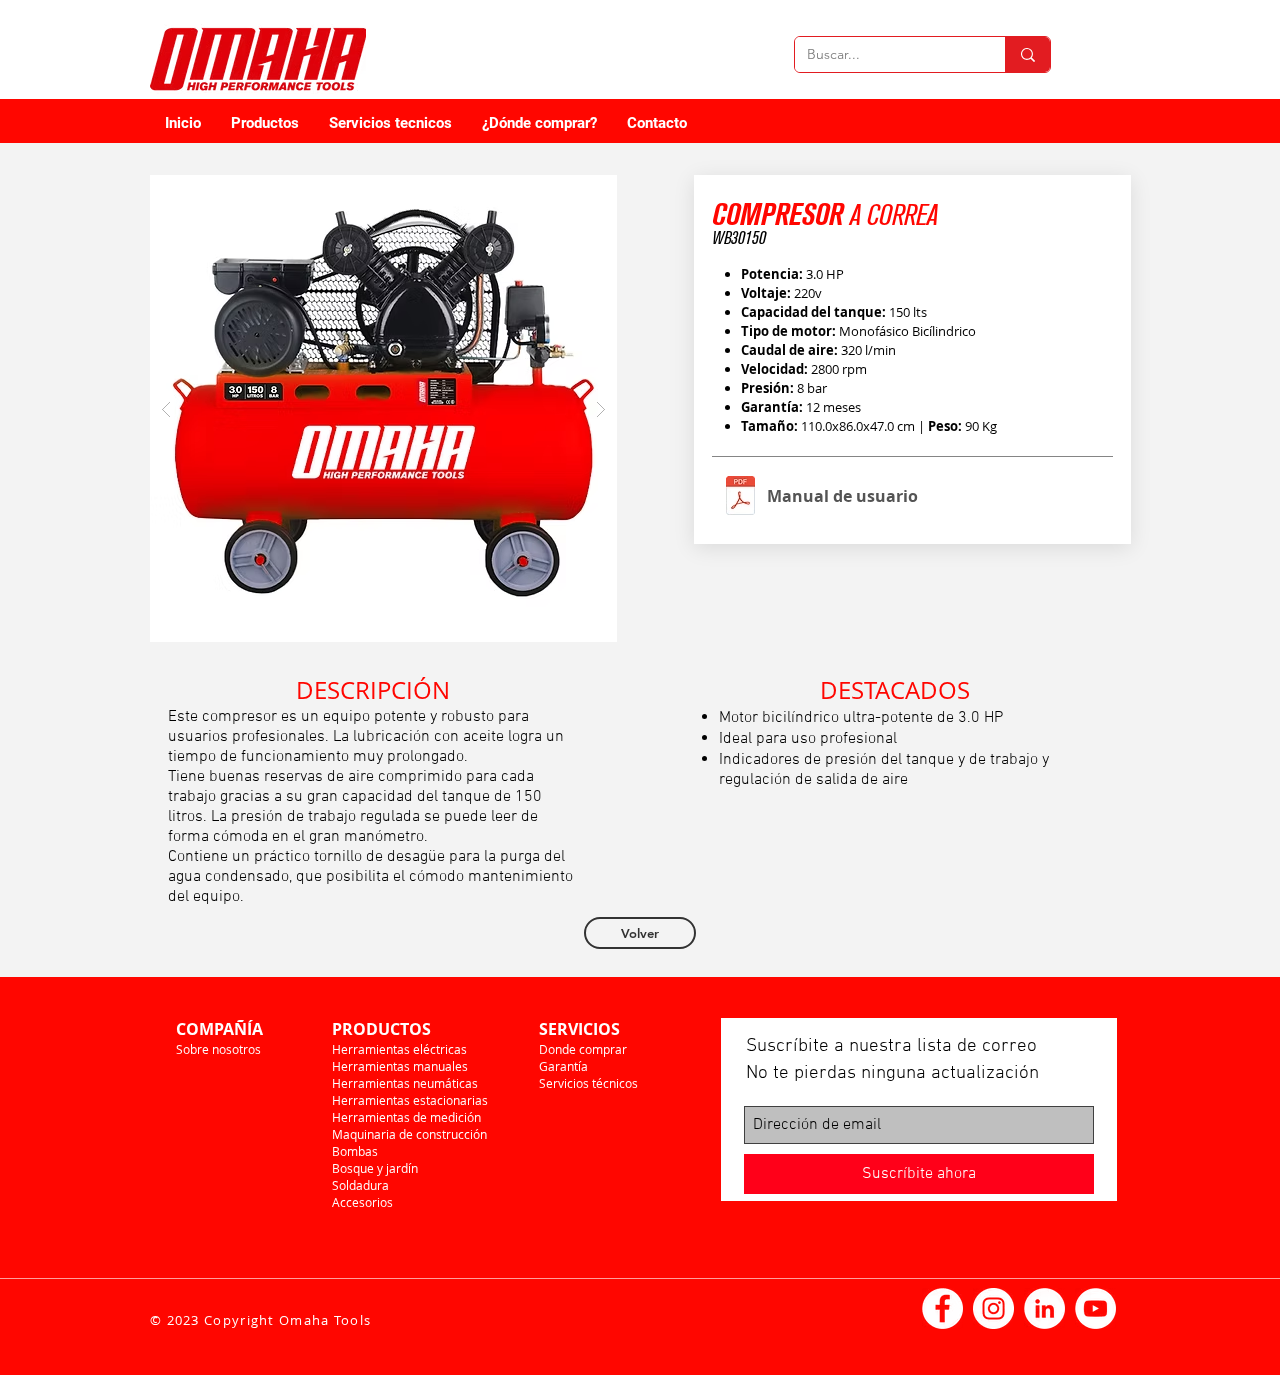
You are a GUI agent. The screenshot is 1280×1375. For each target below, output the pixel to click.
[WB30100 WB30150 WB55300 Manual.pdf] (740, 497)
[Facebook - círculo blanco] (942, 1308)
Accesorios (362, 1202)
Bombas (355, 1151)
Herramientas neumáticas (405, 1083)
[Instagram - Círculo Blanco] (993, 1308)
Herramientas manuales (400, 1066)
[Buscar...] (1027, 54)
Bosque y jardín (375, 1168)
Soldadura (360, 1185)
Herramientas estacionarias (410, 1100)
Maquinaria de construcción (409, 1134)
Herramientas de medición (406, 1117)
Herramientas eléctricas (399, 1049)
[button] (383, 408)
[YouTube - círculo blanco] (1095, 1308)
